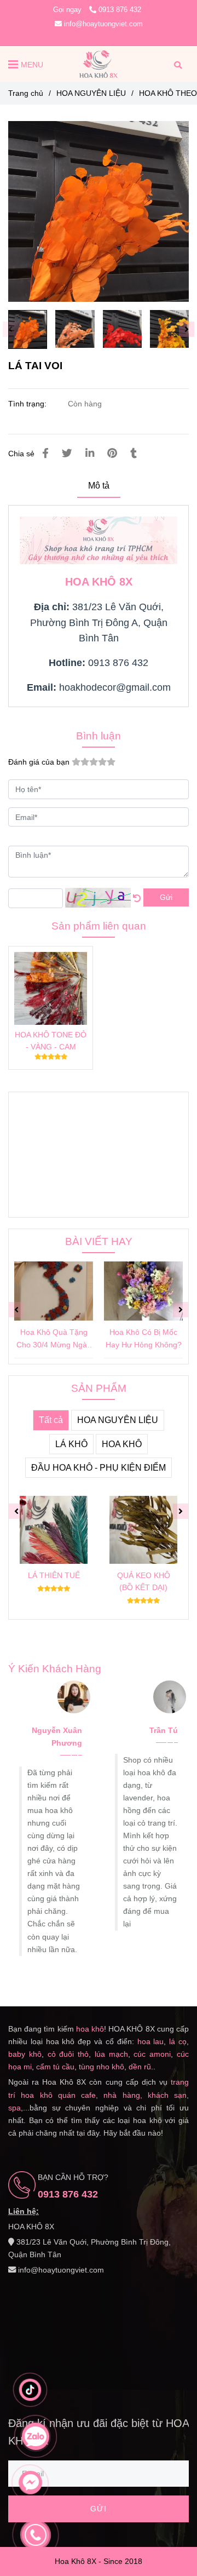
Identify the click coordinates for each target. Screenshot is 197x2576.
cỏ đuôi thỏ (68, 2054)
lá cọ (178, 2041)
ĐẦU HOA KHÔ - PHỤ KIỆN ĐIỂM (99, 1468)
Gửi (166, 897)
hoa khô (90, 2029)
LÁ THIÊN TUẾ (54, 1575)
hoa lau (151, 2041)
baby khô (25, 2054)
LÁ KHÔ (71, 1444)
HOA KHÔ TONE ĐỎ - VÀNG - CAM (51, 1041)
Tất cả (51, 1420)
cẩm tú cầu (55, 2067)
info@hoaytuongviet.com (103, 24)
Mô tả (99, 486)
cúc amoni (152, 2054)
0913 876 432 (120, 10)
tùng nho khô (102, 2067)
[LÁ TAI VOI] (99, 64)
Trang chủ (26, 93)
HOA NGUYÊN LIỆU (91, 93)
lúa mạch (111, 2054)
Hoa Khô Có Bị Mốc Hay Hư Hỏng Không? (144, 1338)
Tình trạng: (28, 404)
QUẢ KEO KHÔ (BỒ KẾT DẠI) (144, 1581)
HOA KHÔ (122, 1444)
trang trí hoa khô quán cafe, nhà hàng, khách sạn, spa (99, 2095)
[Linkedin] (90, 453)
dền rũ (140, 2067)
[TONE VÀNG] (99, 211)
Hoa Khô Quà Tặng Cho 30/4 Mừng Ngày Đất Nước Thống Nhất (54, 1339)
